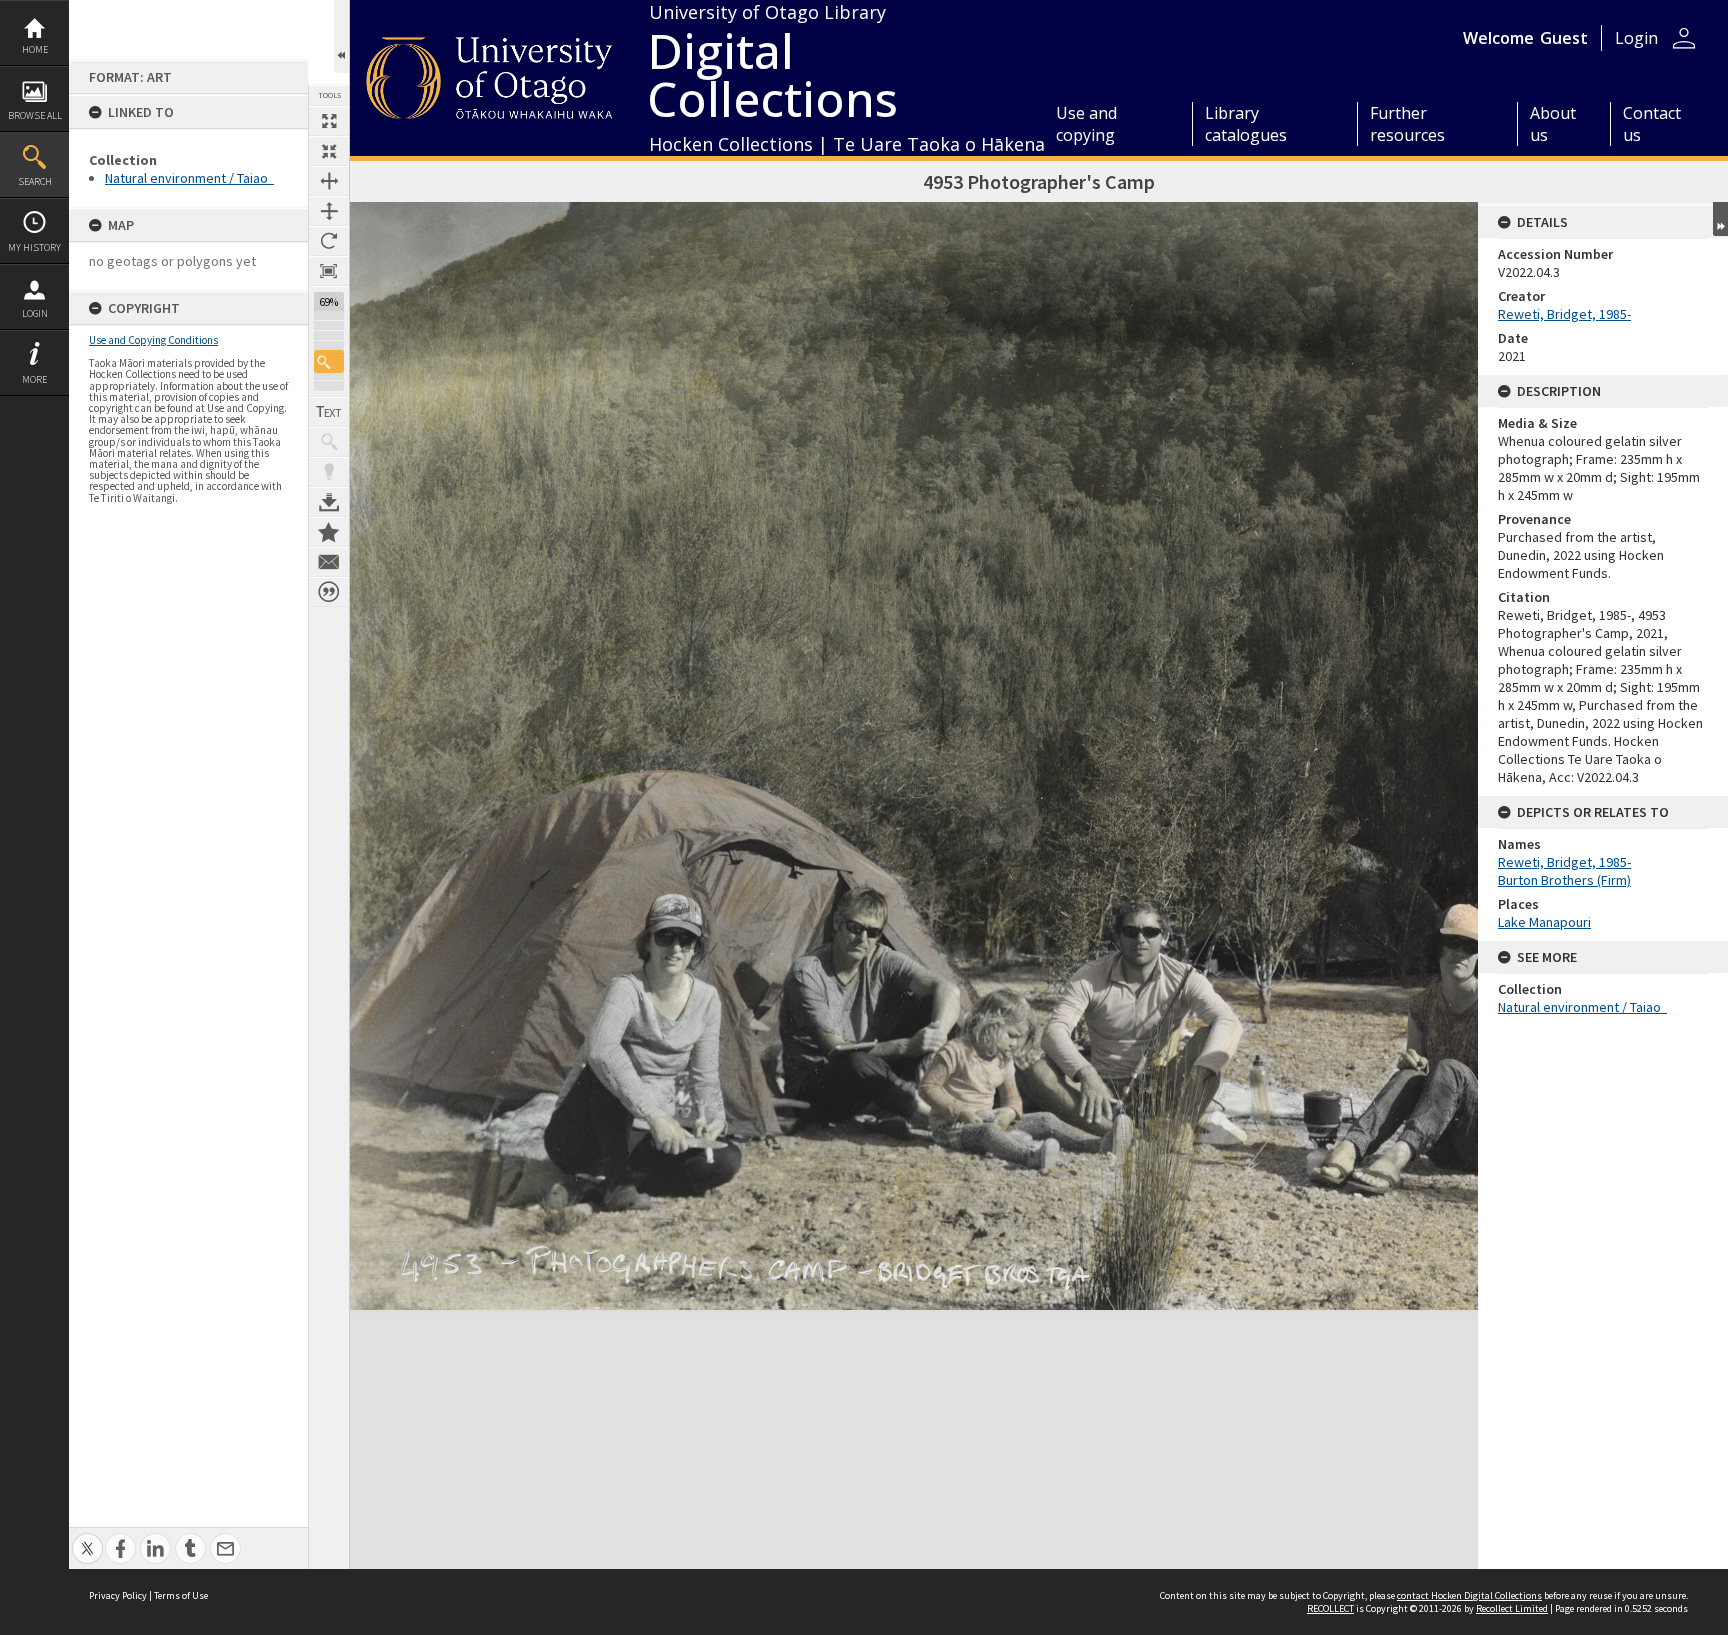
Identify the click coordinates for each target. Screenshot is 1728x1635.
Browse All (35, 115)
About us (1553, 124)
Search (35, 181)
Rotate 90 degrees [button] (329, 241)
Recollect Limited (1512, 1608)
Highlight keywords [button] (329, 472)
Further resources (1407, 124)
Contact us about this (329, 562)
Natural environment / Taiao (189, 178)
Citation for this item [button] (329, 592)
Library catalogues (1246, 124)
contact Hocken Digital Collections (1469, 1595)
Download (329, 502)
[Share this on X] (87, 1537)
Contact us (1652, 124)
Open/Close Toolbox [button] (341, 36)
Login (35, 313)
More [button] (34, 379)
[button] (329, 361)
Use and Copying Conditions (153, 340)
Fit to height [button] (329, 211)
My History (34, 247)
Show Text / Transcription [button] (329, 412)
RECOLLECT (1330, 1608)
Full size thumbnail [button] (329, 121)
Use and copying (1086, 124)
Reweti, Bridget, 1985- (1564, 314)
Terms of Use (181, 1595)
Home (35, 49)
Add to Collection (329, 532)
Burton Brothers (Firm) (1564, 880)
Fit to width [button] (329, 181)
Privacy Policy (118, 1595)
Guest (1564, 38)
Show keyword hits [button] (329, 442)
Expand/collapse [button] (1720, 219)
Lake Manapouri (1544, 922)
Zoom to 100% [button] (329, 271)
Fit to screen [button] (329, 151)
